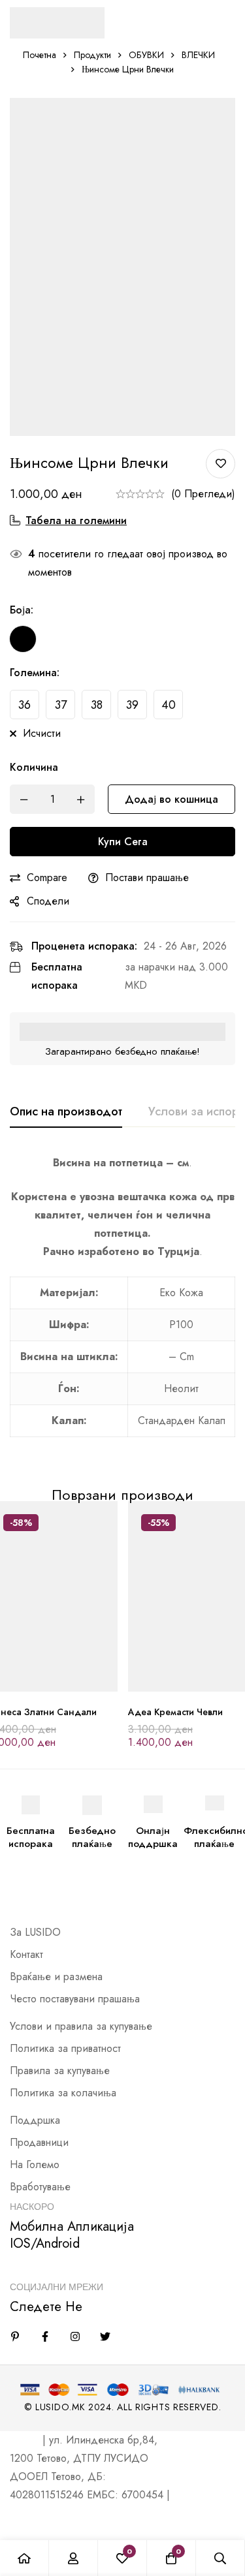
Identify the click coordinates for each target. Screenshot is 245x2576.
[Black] (23, 639)
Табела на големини (76, 520)
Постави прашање (147, 877)
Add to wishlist (220, 464)
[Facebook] (45, 2336)
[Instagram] (75, 2336)
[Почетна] (24, 2558)
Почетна (40, 55)
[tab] (66, 1112)
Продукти (92, 55)
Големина (35, 673)
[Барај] (220, 2558)
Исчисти (42, 733)
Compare (47, 877)
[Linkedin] (15, 2336)
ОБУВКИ (146, 55)
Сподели (48, 901)
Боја (22, 610)
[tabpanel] (122, 1303)
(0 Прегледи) (203, 494)
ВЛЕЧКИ (198, 55)
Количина (34, 767)
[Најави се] (73, 2558)
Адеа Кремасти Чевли (175, 1712)
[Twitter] (105, 2336)
